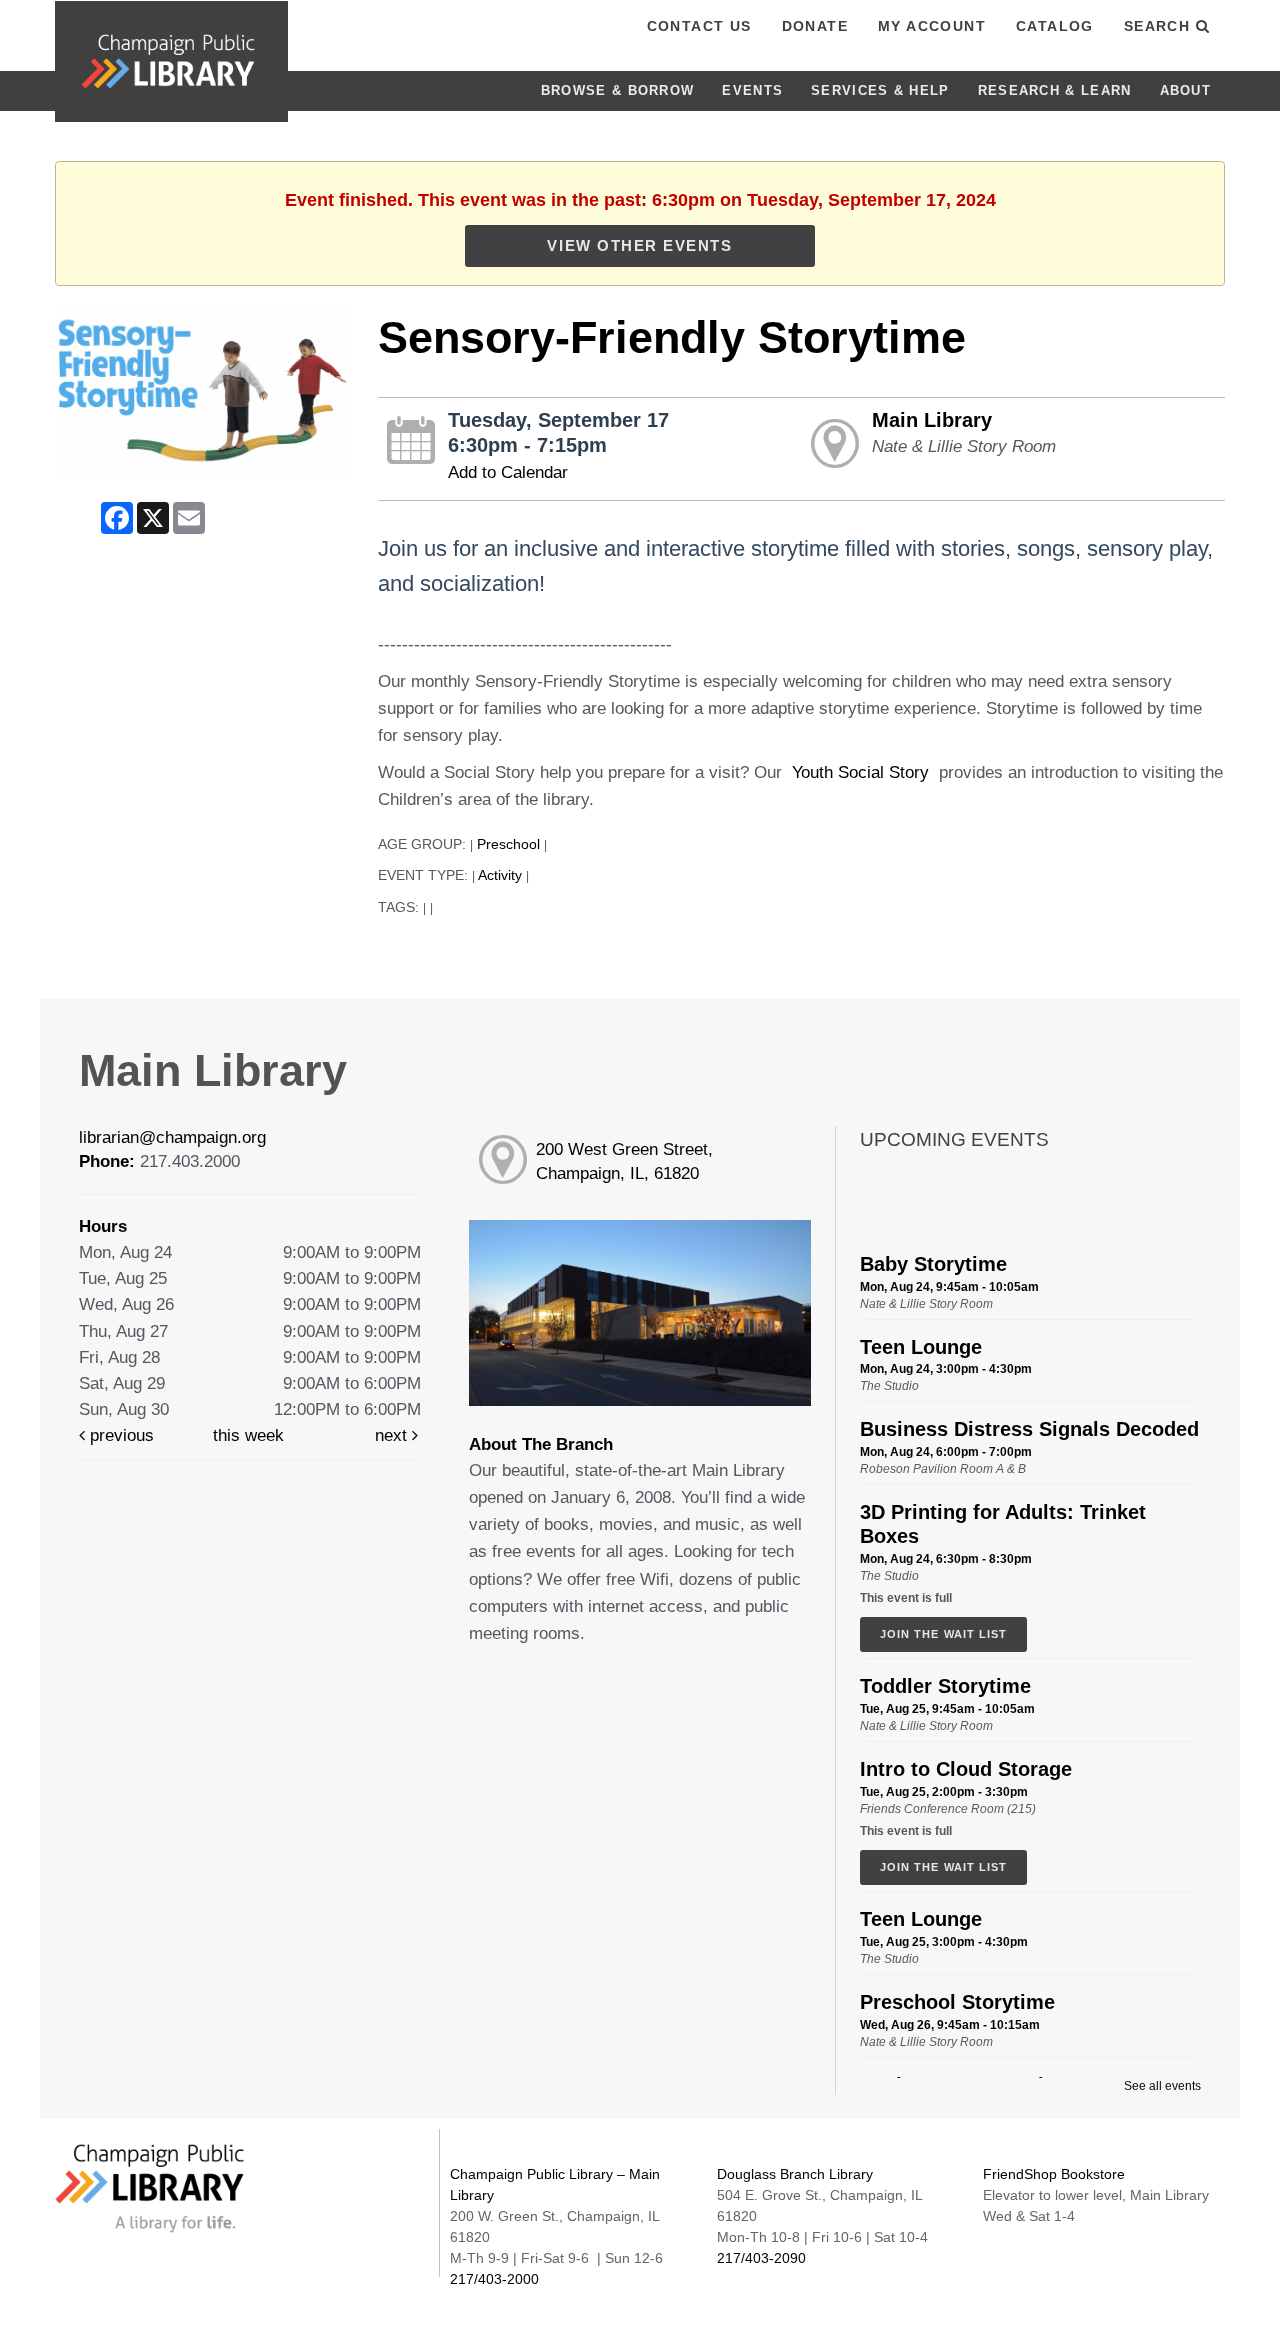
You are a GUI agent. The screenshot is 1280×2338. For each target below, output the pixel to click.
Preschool (508, 844)
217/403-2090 (761, 2258)
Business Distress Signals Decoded (1029, 1429)
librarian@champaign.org (172, 1137)
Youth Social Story (860, 772)
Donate (815, 26)
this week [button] (248, 1435)
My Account (932, 26)
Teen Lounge (921, 1347)
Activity (500, 875)
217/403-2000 (494, 2279)
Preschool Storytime (957, 2002)
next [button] (393, 1435)
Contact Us (699, 26)
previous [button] (119, 1435)
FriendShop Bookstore (1054, 2174)
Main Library (932, 420)
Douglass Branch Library (795, 2174)
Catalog (1055, 26)
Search (1160, 26)
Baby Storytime (933, 1264)
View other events (639, 245)
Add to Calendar (508, 472)
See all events (1162, 2086)
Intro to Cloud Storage (966, 1769)
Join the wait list (943, 1634)
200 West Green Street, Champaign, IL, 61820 (624, 1161)
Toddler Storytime (945, 1686)
